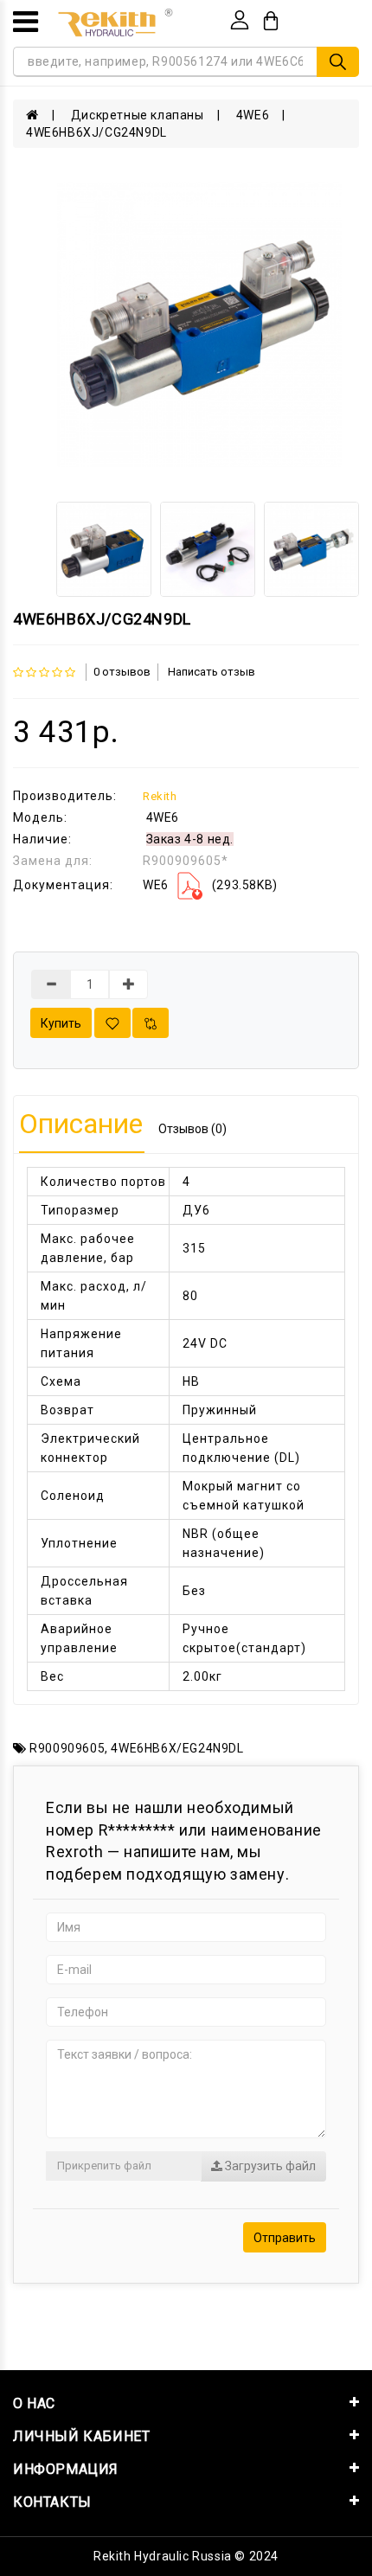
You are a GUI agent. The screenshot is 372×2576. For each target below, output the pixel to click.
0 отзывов (122, 672)
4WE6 (253, 115)
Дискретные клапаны (138, 115)
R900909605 (67, 1748)
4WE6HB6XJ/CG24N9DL (96, 132)
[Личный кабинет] (240, 20)
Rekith (160, 796)
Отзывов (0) (192, 1129)
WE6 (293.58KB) (210, 885)
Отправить (285, 2238)
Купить (61, 1023)
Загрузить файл (269, 2166)
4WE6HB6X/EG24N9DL (177, 1748)
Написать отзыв (212, 672)
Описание (81, 1124)
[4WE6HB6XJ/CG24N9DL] (199, 325)
